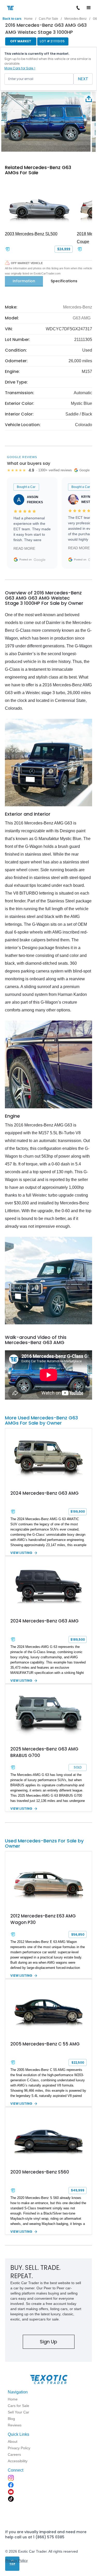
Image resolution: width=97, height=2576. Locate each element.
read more (24, 548)
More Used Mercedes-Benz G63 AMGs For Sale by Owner (41, 1420)
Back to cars (12, 19)
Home (28, 19)
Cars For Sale (48, 19)
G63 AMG (82, 318)
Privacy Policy (16, 2560)
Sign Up (48, 2342)
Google (40, 560)
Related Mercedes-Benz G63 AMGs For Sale (38, 170)
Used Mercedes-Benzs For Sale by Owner (44, 1843)
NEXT (83, 79)
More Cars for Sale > (20, 68)
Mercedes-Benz (76, 19)
